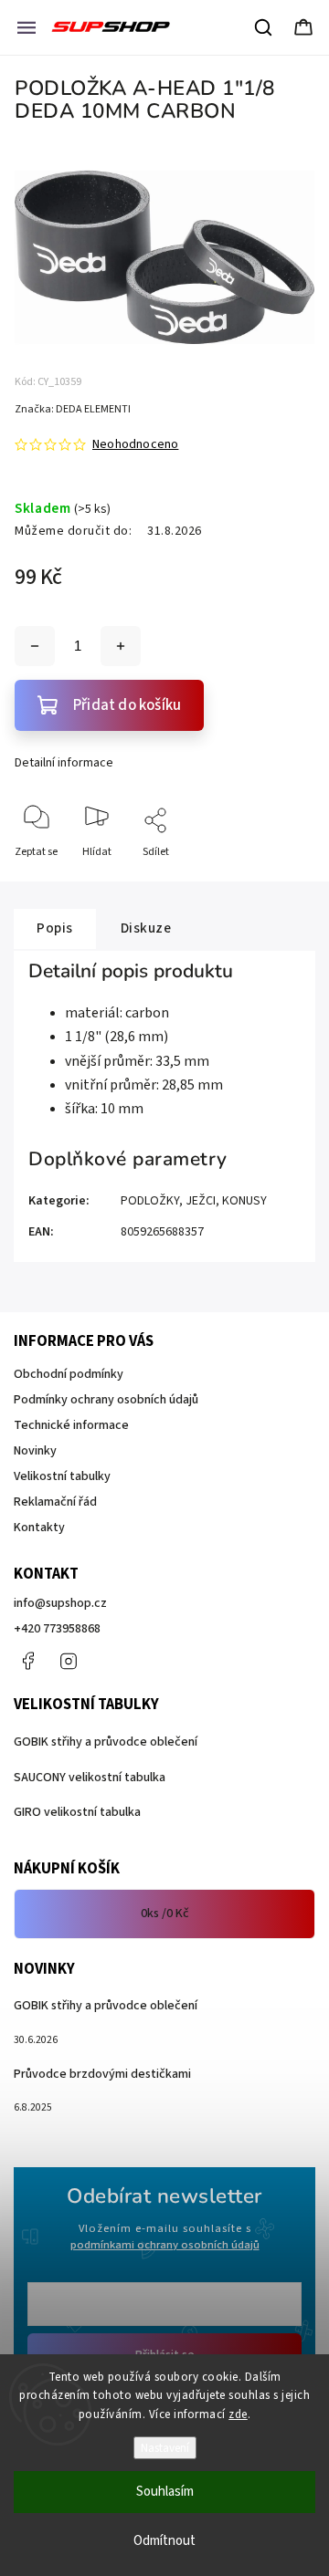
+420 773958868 (57, 1629)
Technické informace (71, 1425)
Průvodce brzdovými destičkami (102, 2074)
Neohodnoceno (135, 444)
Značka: (73, 409)
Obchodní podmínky (69, 1374)
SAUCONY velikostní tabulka (90, 1778)
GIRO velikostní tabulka (77, 1812)
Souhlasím (165, 2492)
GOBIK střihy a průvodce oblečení (106, 1742)
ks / (165, 1914)
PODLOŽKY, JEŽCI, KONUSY (194, 1201)
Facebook (27, 1661)
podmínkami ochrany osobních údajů (165, 2245)
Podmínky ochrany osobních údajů (106, 1400)
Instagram (69, 1661)
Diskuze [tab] (146, 928)
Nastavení (165, 2448)
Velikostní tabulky (62, 1476)
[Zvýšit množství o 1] (121, 646)
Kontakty (39, 1528)
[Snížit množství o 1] (35, 646)
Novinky (35, 1451)
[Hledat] (264, 27)
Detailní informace (64, 763)
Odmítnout (164, 2541)
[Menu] (27, 27)
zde (238, 2414)
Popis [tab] (55, 928)
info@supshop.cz (60, 1603)
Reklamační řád (55, 1502)
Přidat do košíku (127, 705)
